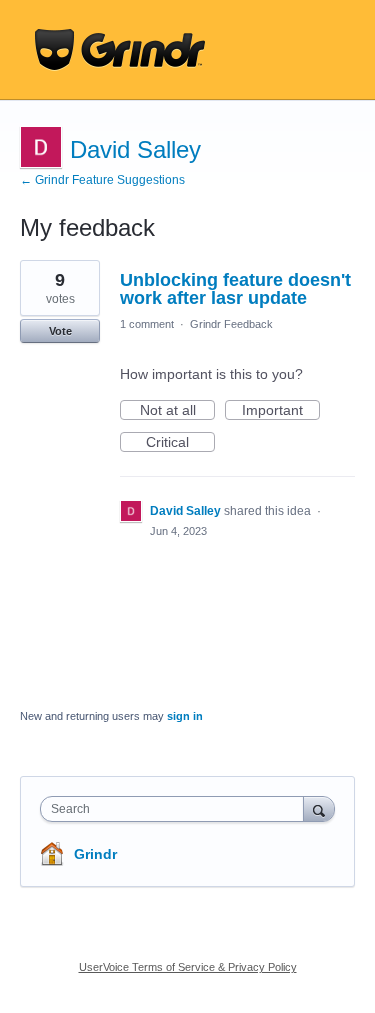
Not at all (177, 411)
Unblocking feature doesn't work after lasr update (235, 289)
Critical (180, 443)
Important (281, 411)
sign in (185, 716)
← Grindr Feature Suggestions (102, 180)
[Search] (319, 808)
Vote (60, 331)
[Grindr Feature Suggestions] (120, 50)
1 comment (147, 324)
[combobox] (176, 809)
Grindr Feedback (231, 324)
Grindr (95, 854)
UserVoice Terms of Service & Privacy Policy (188, 967)
